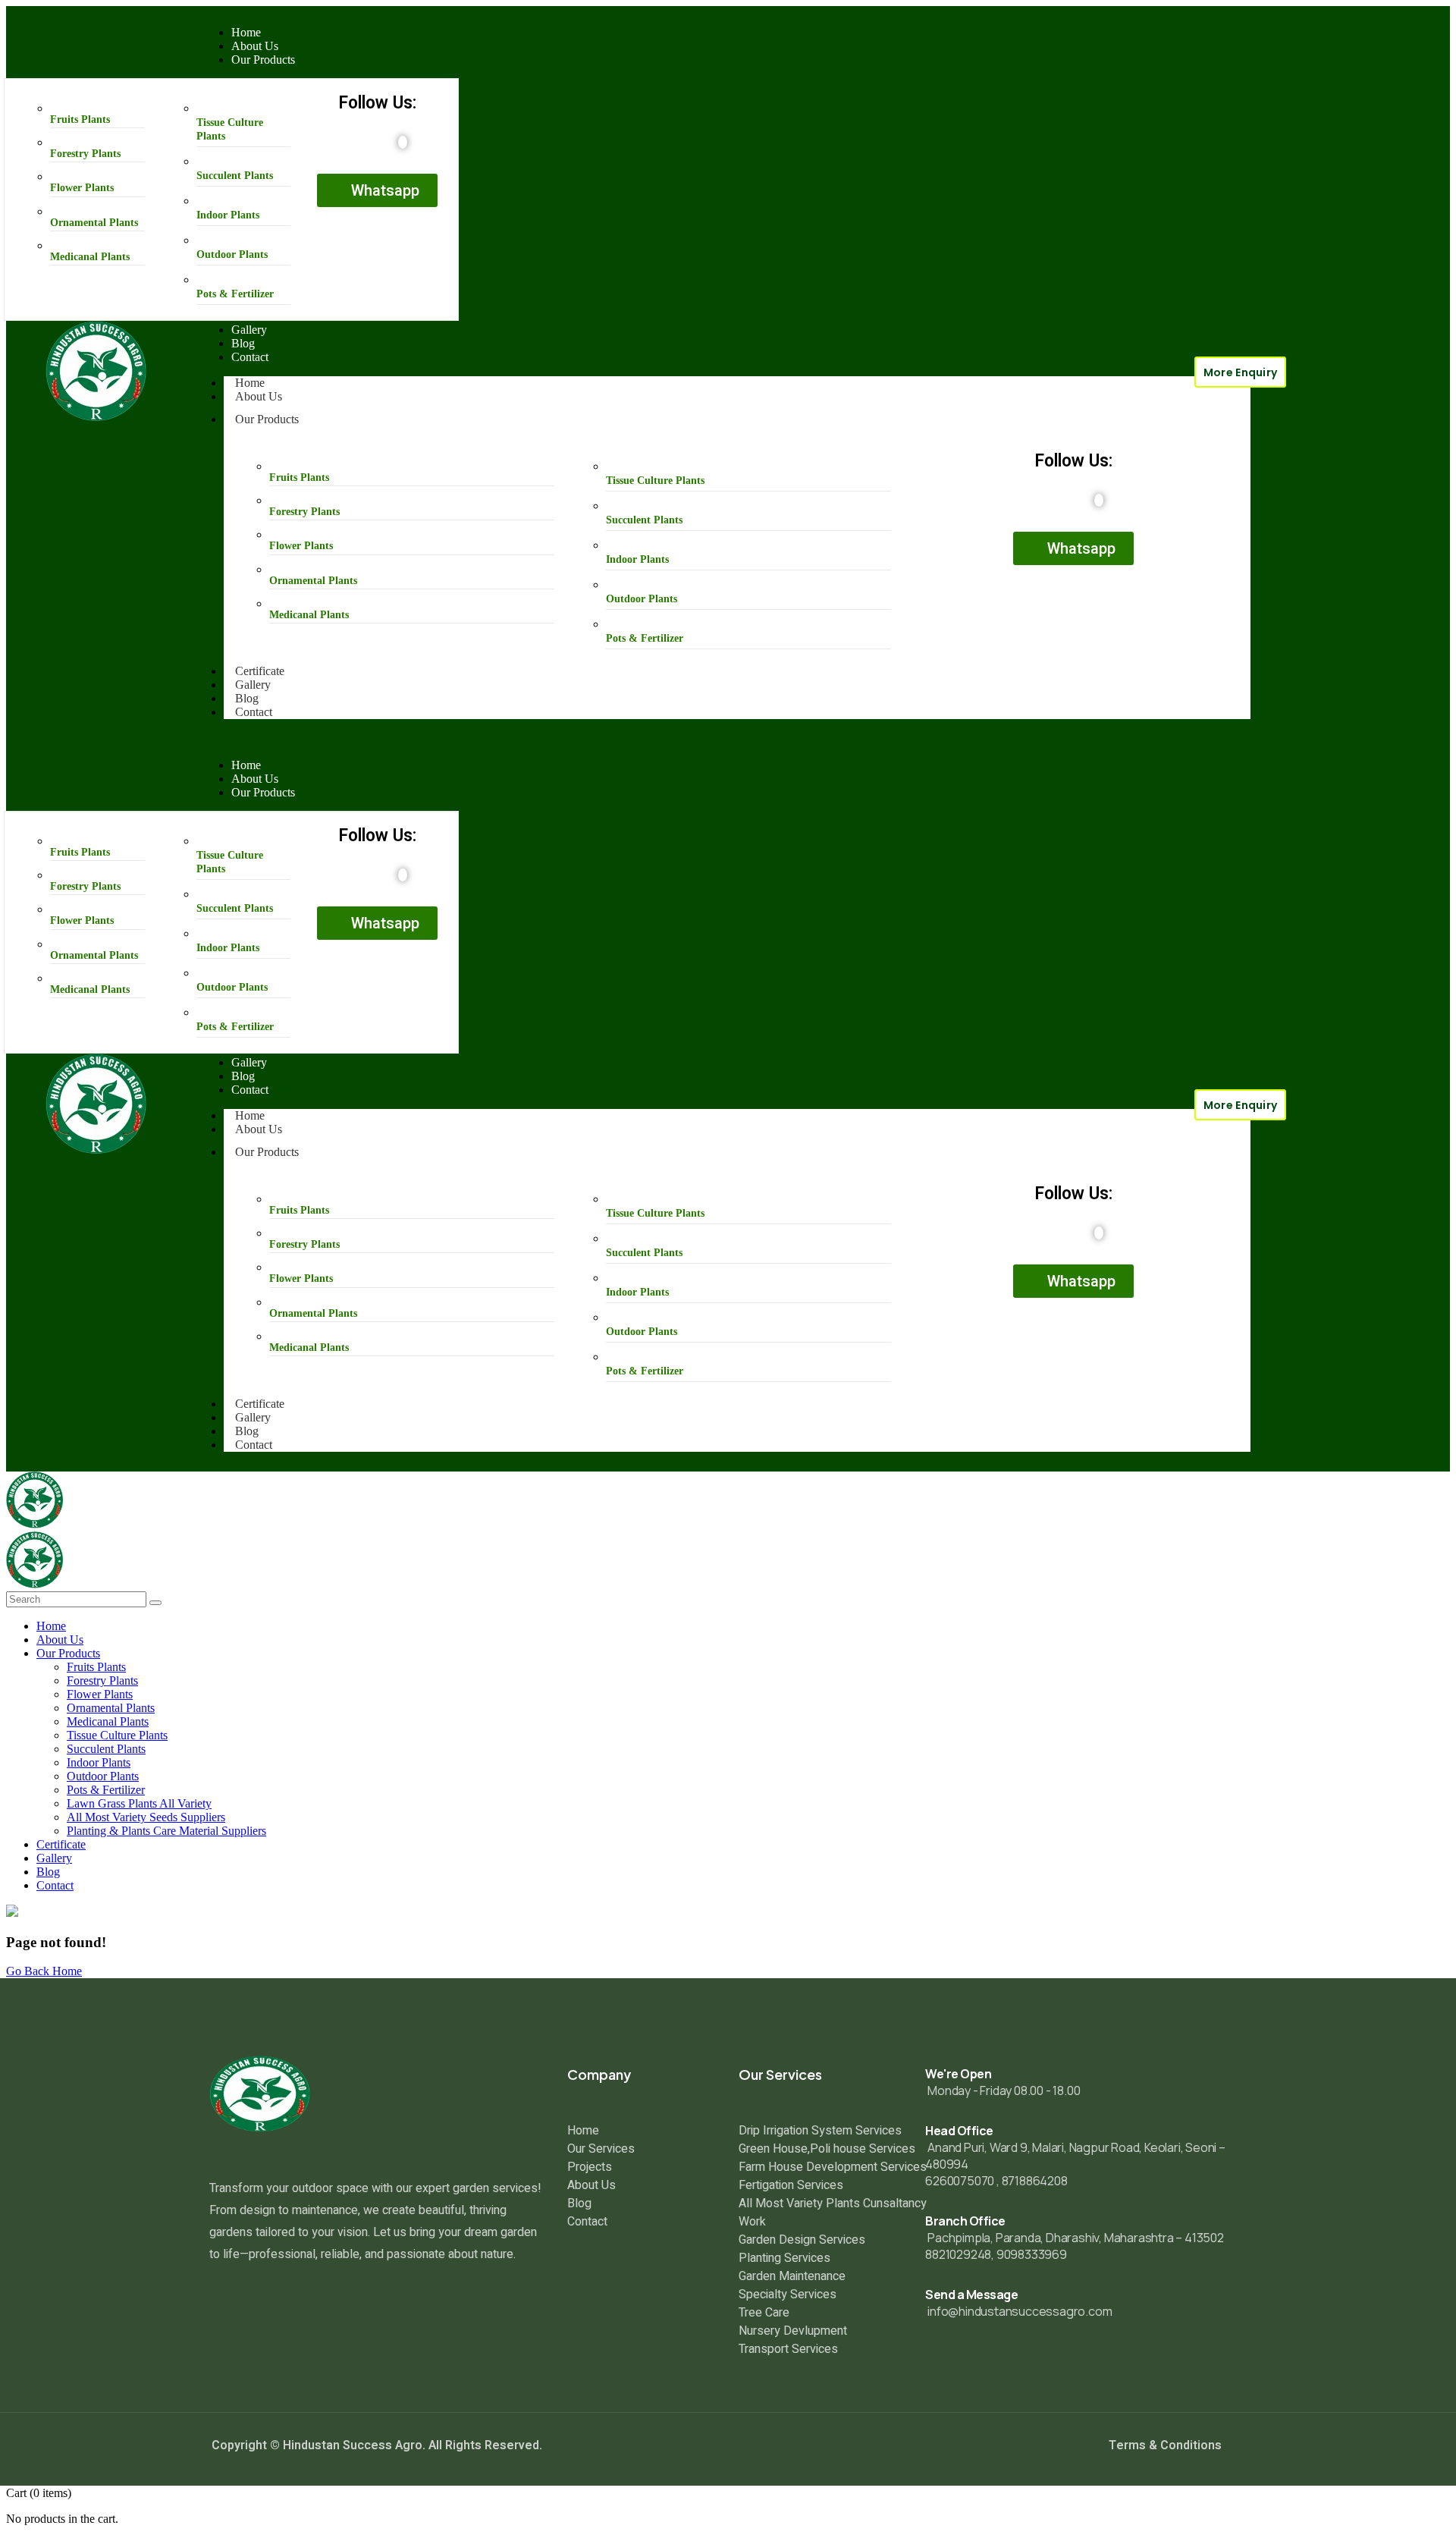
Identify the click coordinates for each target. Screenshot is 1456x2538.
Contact (254, 712)
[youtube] (403, 142)
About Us (259, 396)
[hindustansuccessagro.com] (35, 1524)
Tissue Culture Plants (655, 481)
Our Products (267, 419)
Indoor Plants (228, 215)
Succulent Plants (235, 176)
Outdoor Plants (232, 254)
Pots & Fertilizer (235, 294)
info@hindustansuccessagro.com (1020, 2311)
